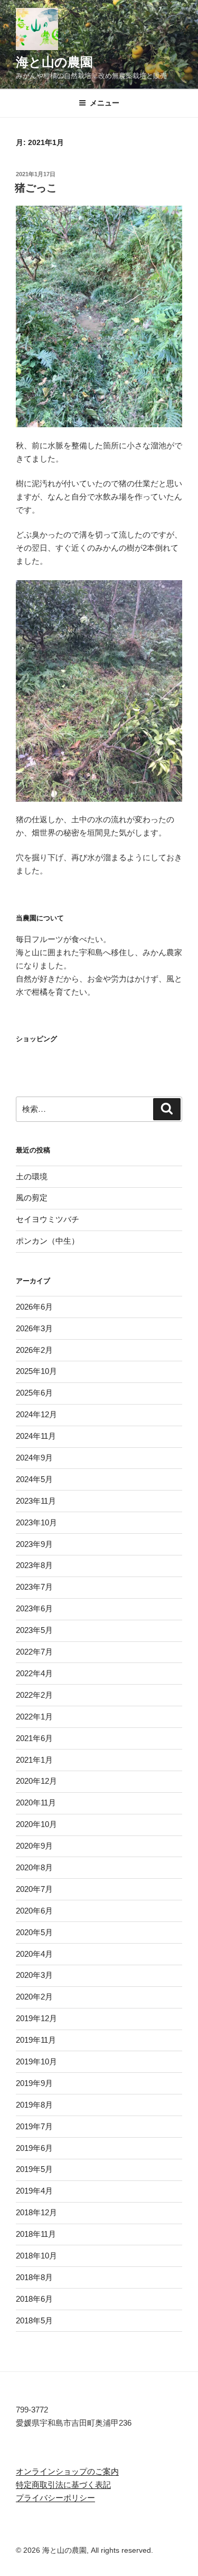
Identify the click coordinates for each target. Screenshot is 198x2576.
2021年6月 (34, 1738)
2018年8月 (34, 2277)
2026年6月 (34, 1307)
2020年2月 (34, 1997)
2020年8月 (34, 1867)
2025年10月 (36, 1371)
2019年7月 (34, 2126)
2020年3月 (34, 1975)
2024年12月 (36, 1414)
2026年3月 (34, 1328)
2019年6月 (34, 2148)
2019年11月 (36, 2040)
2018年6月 (34, 2299)
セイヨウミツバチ (48, 1219)
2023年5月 (34, 1630)
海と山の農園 (54, 62)
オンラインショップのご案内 (67, 2471)
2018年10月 (36, 2256)
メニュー (105, 103)
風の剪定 (32, 1198)
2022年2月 (34, 1695)
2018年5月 (34, 2320)
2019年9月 (34, 2083)
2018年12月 (36, 2212)
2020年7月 (34, 1889)
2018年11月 (36, 2234)
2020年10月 (36, 1824)
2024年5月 (34, 1479)
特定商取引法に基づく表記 (63, 2484)
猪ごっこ (36, 188)
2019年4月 (34, 2191)
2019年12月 (36, 2018)
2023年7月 (34, 1587)
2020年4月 (34, 1954)
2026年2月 (34, 1350)
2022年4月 (34, 1673)
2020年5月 (34, 1932)
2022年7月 (34, 1652)
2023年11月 (36, 1501)
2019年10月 (36, 2061)
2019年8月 (34, 2105)
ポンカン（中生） (48, 1241)
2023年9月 (34, 1544)
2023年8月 (34, 1565)
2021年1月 (34, 1760)
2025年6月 (34, 1393)
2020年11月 (36, 1803)
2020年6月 (34, 1911)
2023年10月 (36, 1522)
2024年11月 (36, 1436)
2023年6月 (34, 1608)
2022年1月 (34, 1717)
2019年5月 (34, 2169)
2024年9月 (34, 1458)
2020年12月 (36, 1781)
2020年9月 (34, 1846)
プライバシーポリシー (55, 2498)
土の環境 (32, 1176)
